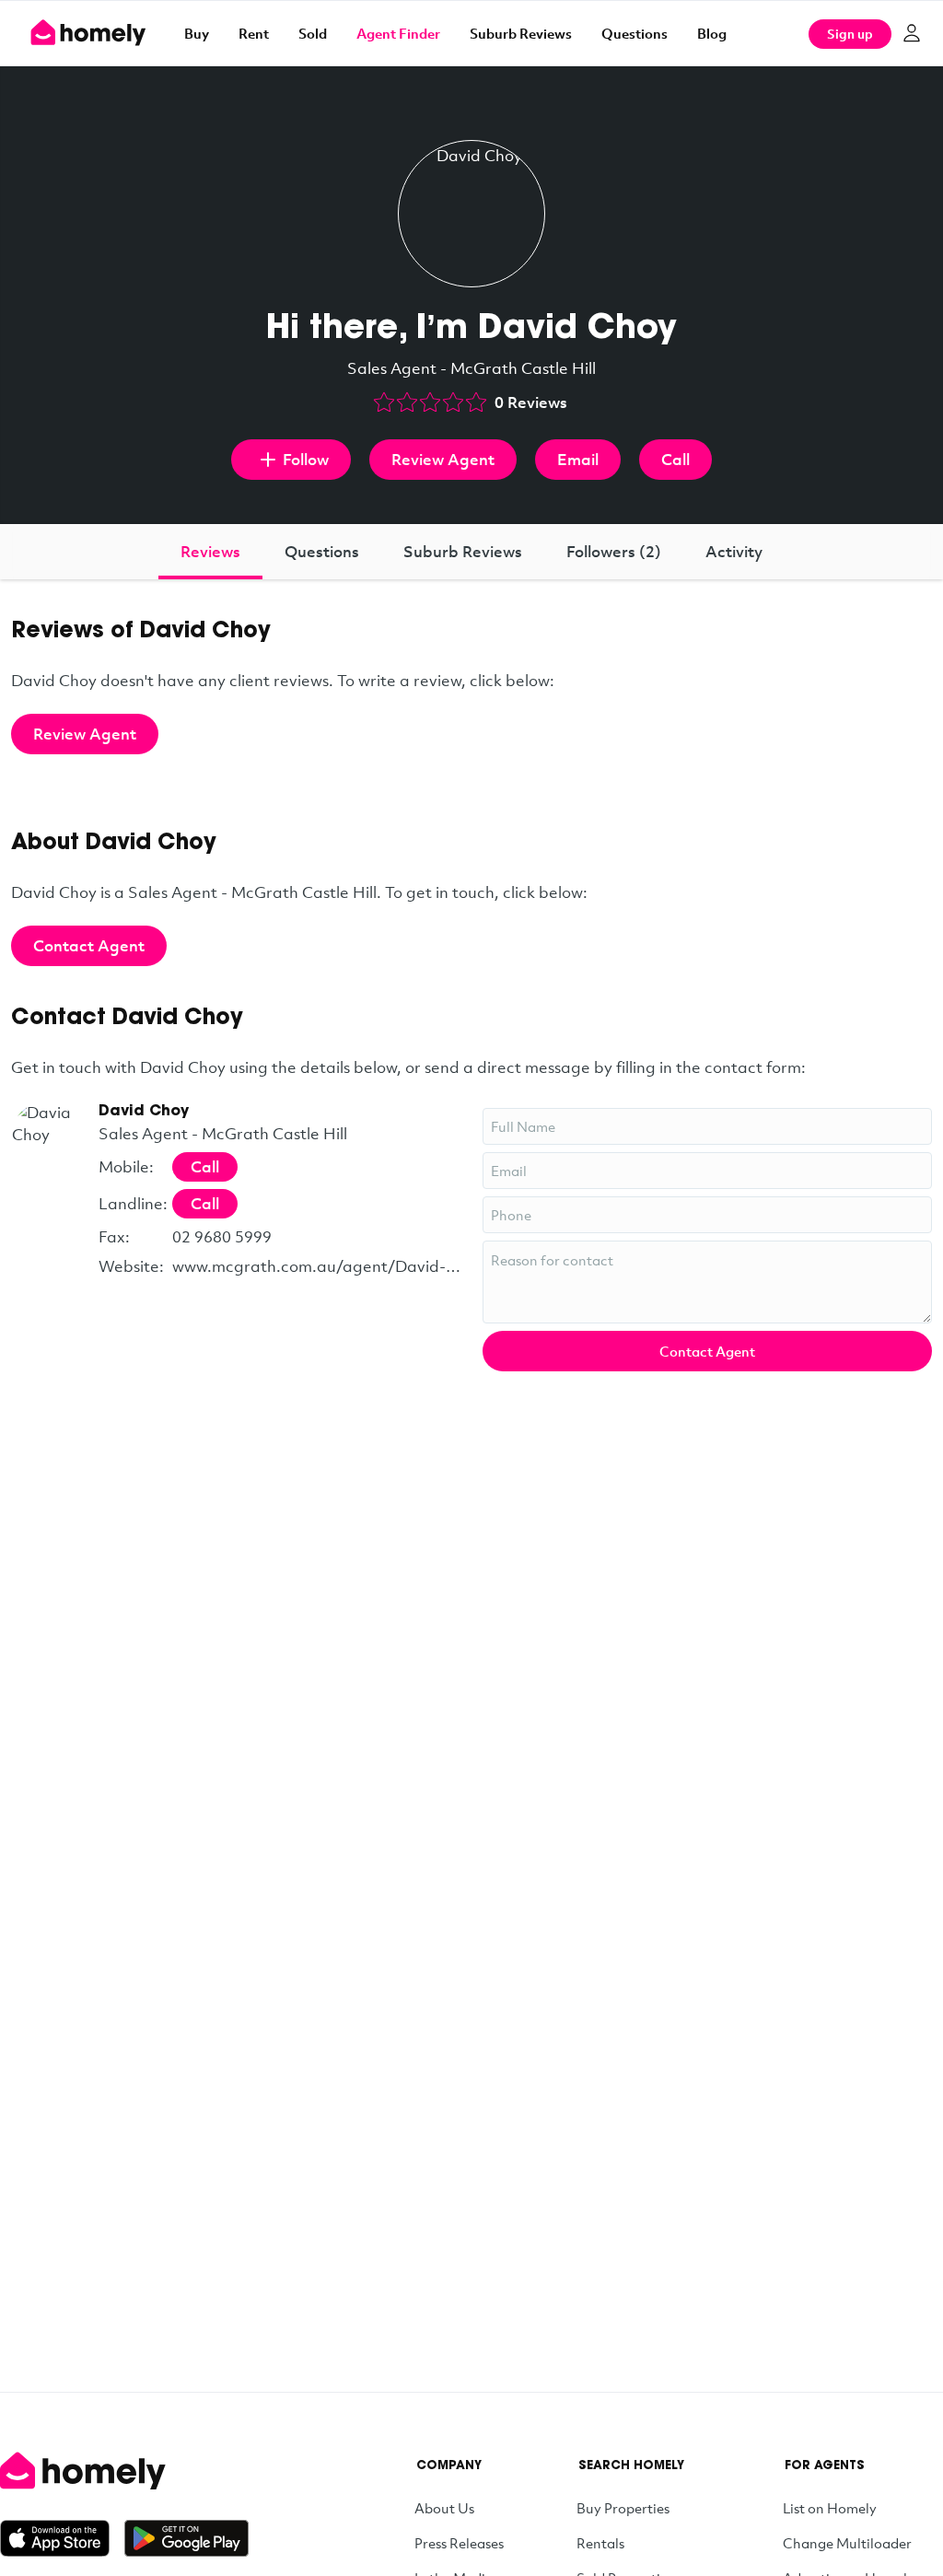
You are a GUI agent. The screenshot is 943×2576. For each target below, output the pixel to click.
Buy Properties (623, 2508)
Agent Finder (398, 33)
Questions (634, 33)
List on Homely (830, 2508)
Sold (313, 33)
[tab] (210, 552)
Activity (734, 551)
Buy (197, 33)
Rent (254, 33)
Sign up (850, 34)
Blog (712, 33)
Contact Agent (89, 945)
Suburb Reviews (521, 33)
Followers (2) (614, 551)
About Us (444, 2508)
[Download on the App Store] (62, 2538)
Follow (306, 459)
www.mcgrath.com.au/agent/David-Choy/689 (316, 1266)
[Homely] (124, 2471)
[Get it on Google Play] (186, 2538)
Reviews (210, 551)
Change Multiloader (847, 2543)
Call (675, 459)
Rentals (600, 2543)
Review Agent (443, 459)
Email (578, 459)
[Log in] (912, 33)
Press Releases (459, 2543)
